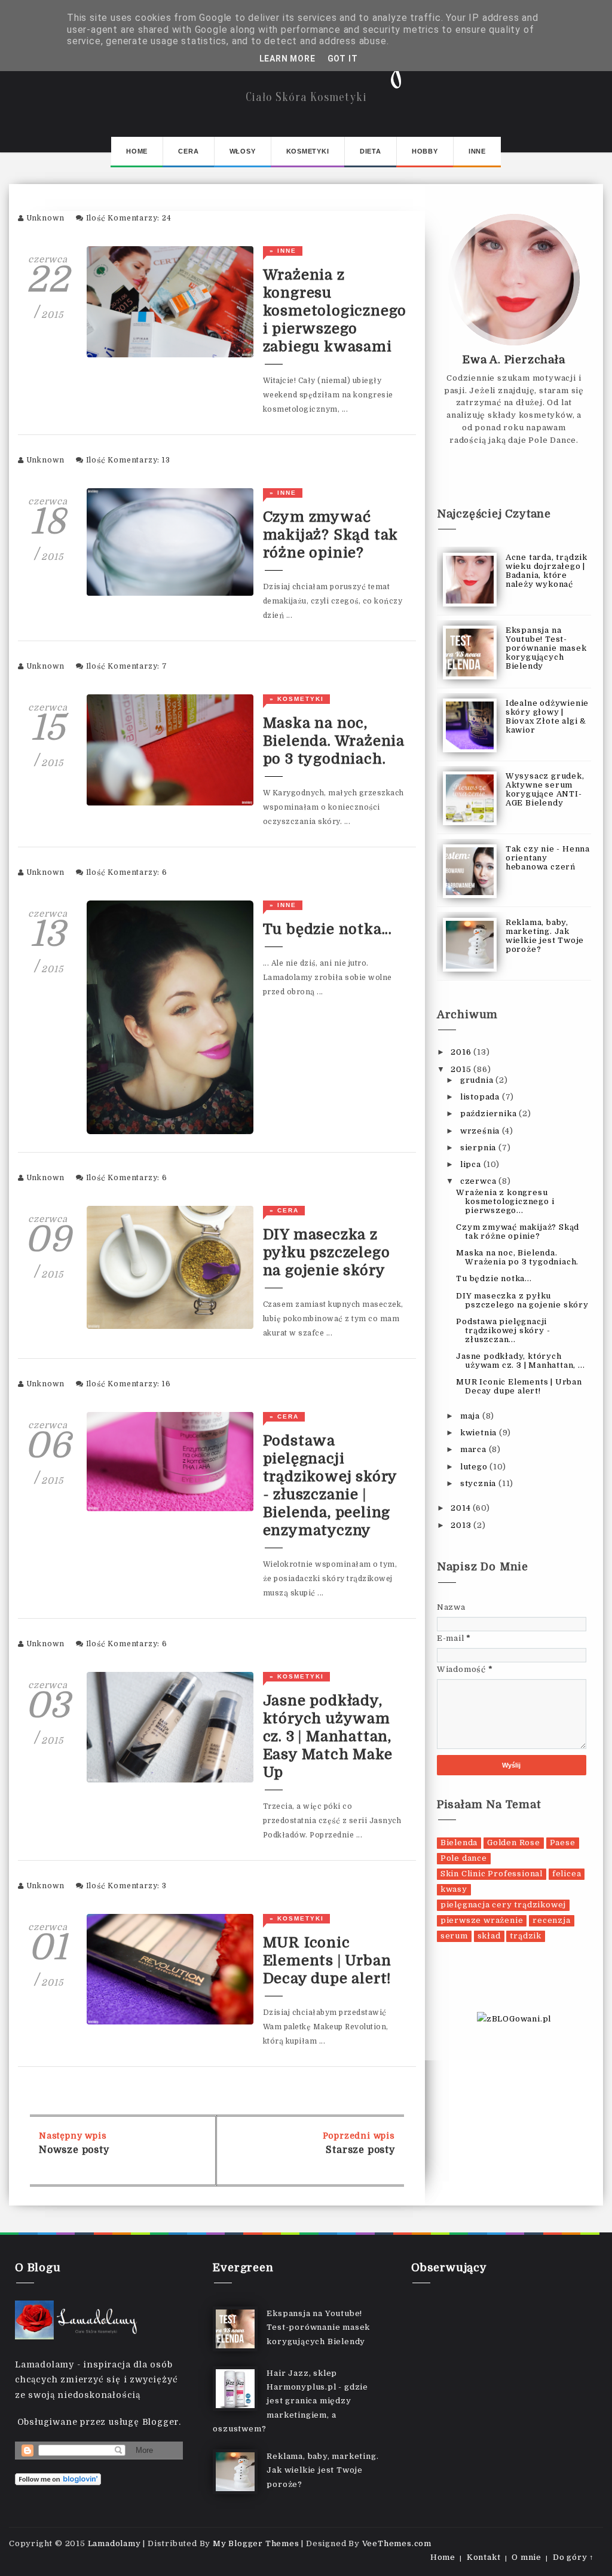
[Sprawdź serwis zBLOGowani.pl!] (514, 2018)
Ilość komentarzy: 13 (128, 460)
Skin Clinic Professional (492, 1874)
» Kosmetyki (297, 699)
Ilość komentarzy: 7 (127, 666)
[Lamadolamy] (78, 2320)
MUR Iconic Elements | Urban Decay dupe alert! (328, 1961)
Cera (188, 151)
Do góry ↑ (573, 2557)
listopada (481, 1097)
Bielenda (459, 1843)
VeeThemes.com (397, 2543)
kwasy (454, 1889)
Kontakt (484, 2557)
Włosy (243, 151)
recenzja (551, 1920)
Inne (477, 151)
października (489, 1114)
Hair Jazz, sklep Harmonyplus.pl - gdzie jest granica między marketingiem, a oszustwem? (290, 2401)
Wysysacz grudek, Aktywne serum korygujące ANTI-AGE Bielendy (545, 789)
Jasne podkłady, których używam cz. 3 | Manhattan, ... (520, 1361)
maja (471, 1416)
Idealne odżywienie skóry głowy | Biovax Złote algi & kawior (547, 716)
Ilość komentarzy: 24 (129, 218)
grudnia (478, 1080)
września (481, 1131)
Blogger (161, 2422)
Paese (563, 1843)
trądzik (526, 1936)
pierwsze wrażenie (482, 1920)
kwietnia (480, 1433)
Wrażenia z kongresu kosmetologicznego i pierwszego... (505, 1201)
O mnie (527, 2557)
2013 (462, 1525)
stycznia (479, 1483)
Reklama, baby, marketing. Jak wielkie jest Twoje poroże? (545, 936)
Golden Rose (514, 1843)
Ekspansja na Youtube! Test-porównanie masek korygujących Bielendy (546, 648)
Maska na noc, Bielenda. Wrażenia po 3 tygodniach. (334, 741)
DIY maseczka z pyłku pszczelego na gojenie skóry (327, 1252)
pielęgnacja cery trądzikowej (503, 1905)
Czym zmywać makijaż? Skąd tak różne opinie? (331, 535)
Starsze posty (360, 2150)
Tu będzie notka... (328, 929)
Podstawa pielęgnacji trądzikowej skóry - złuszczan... (503, 1330)
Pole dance (464, 1858)
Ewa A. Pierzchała (514, 360)
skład (489, 1936)
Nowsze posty (74, 2150)
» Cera (284, 1210)
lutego (475, 1467)
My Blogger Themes (256, 2543)
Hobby (425, 151)
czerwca (479, 1181)
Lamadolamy (114, 2543)
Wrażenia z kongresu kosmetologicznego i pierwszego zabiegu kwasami (335, 311)
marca (475, 1449)
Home (137, 151)
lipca (472, 1164)
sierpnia (479, 1148)
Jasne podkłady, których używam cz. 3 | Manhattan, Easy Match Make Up (328, 1736)
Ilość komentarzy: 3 (126, 1886)
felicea (567, 1874)
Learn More (287, 59)
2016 (462, 1052)
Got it (343, 59)
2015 (462, 1069)
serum (454, 1936)
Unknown (46, 218)
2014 (462, 1508)
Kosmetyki (308, 151)
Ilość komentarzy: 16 (128, 1384)
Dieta (371, 151)
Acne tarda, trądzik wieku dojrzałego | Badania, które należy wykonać (547, 571)
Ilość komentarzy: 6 (127, 872)
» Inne (283, 251)
